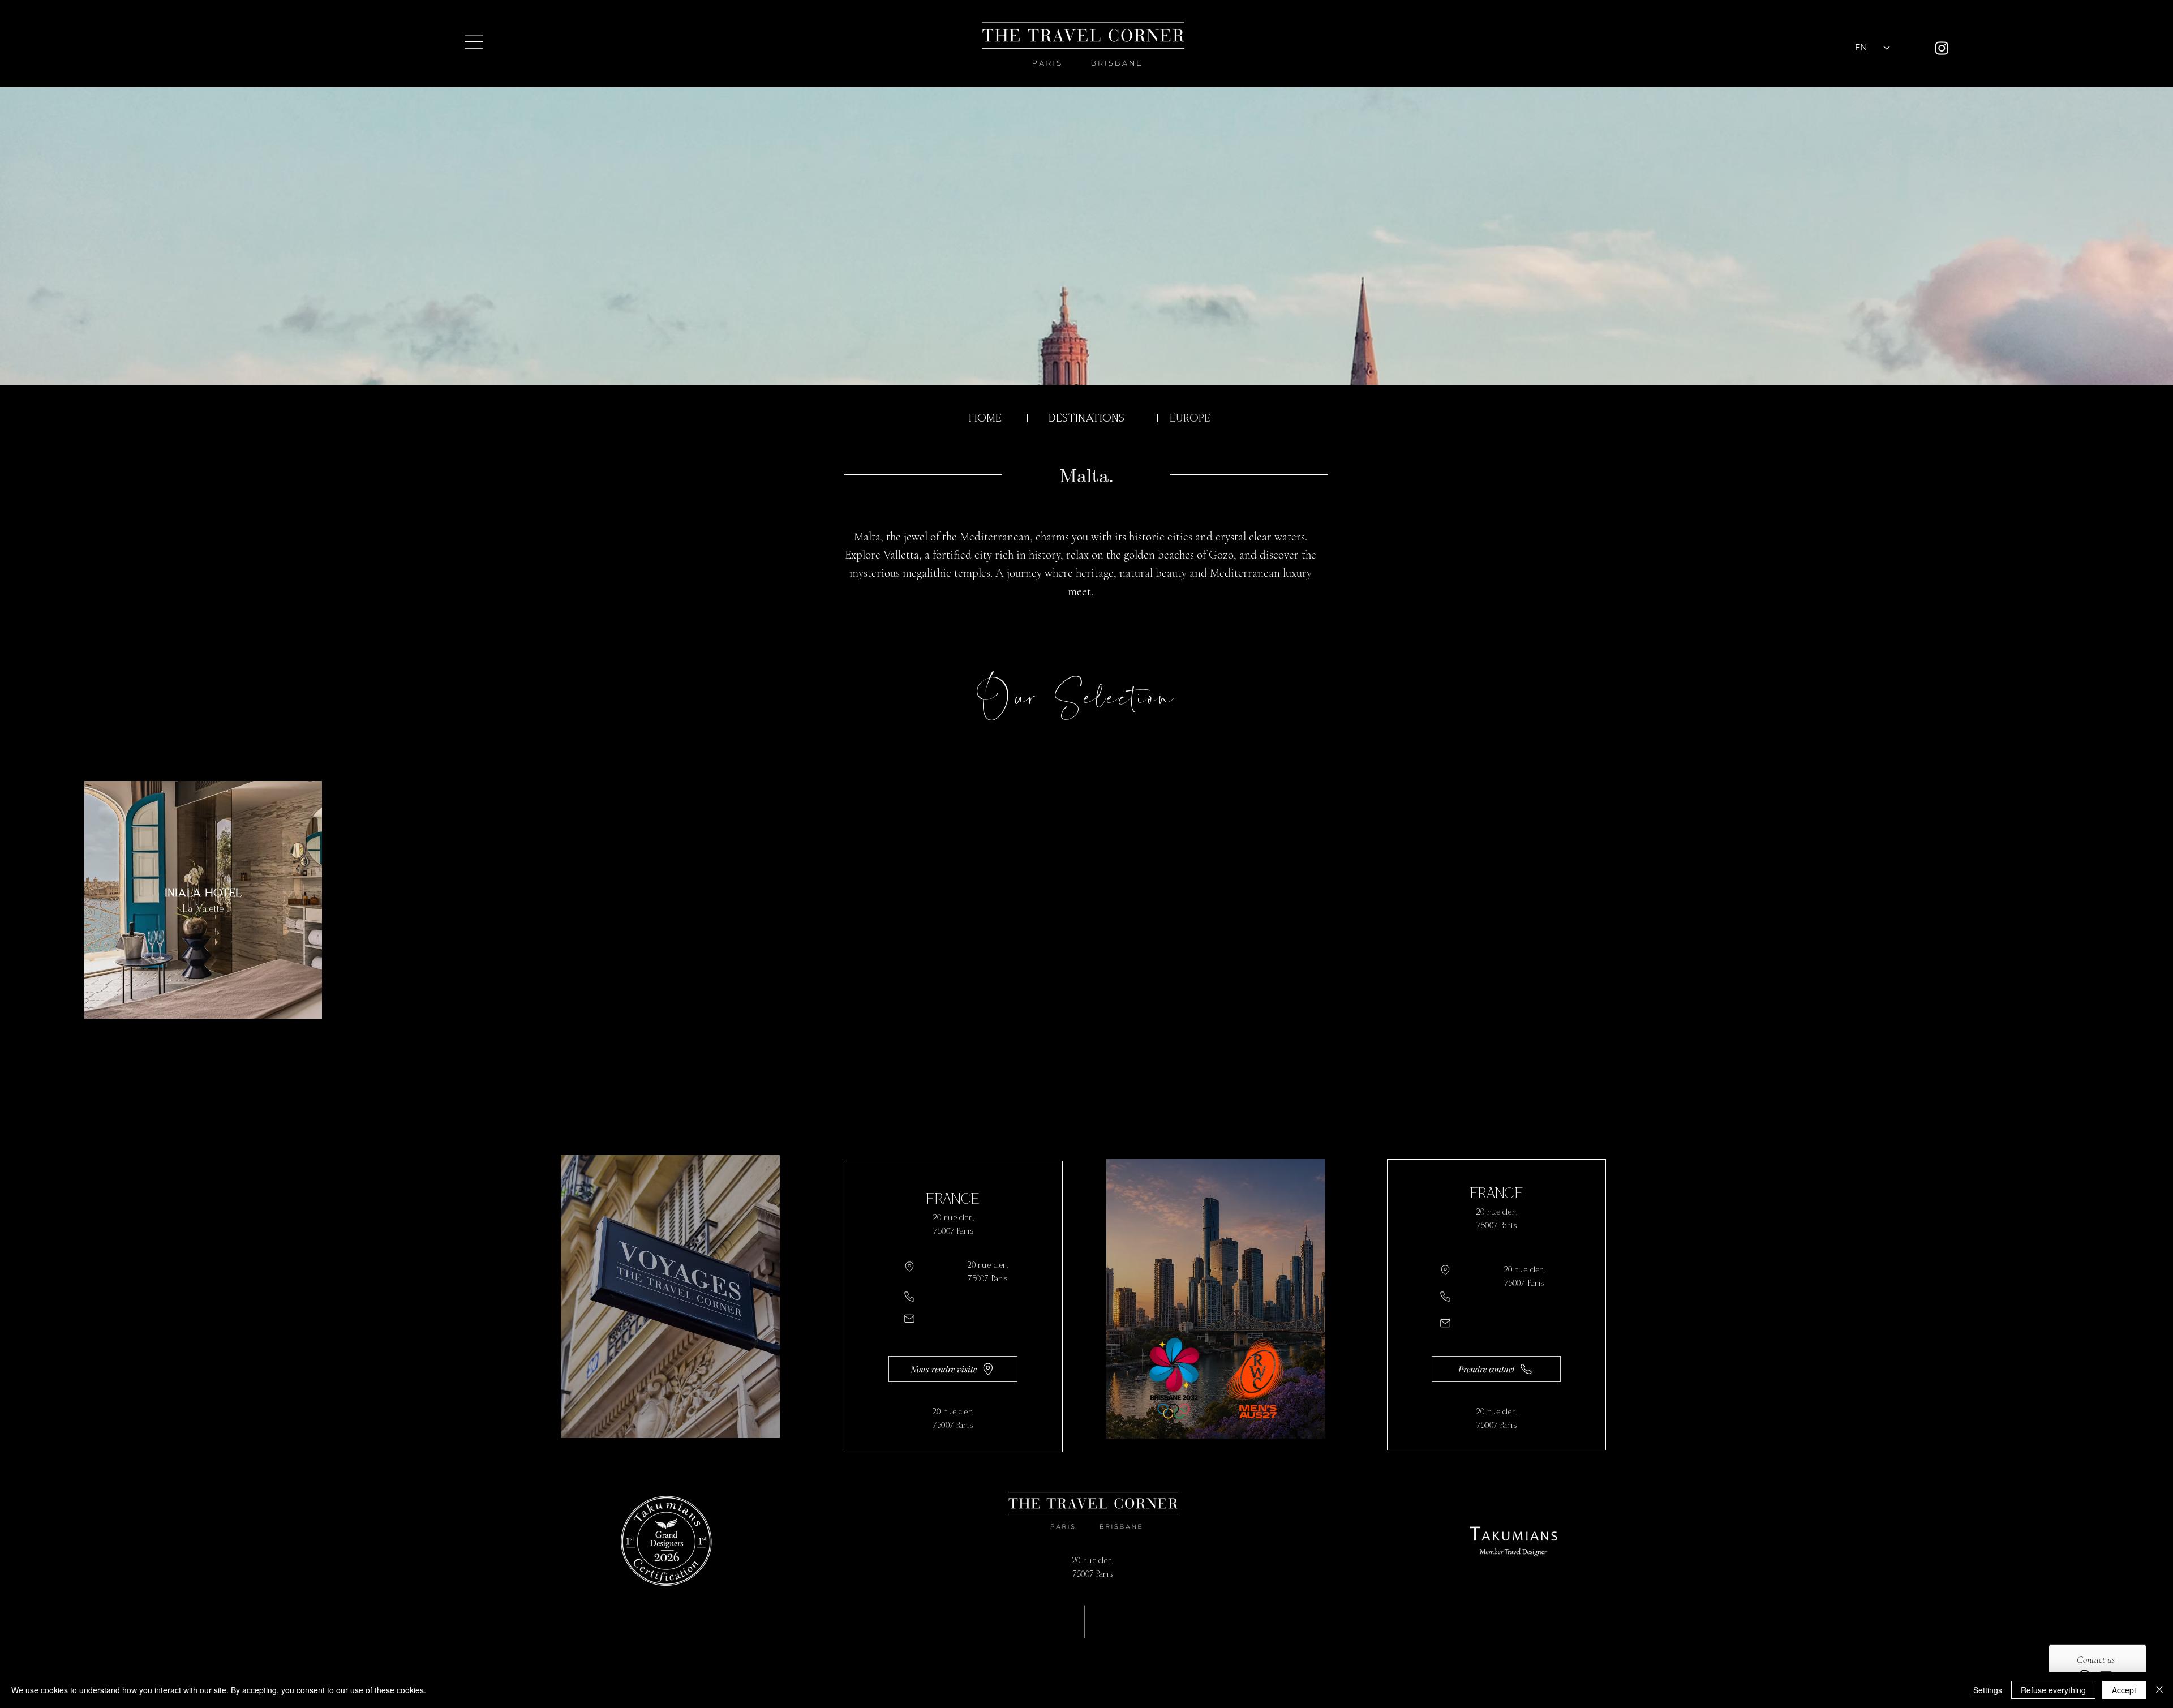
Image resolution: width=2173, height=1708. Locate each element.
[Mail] (909, 1319)
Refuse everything (2053, 1690)
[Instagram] (1942, 48)
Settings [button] (1988, 1690)
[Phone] (909, 1297)
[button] (474, 42)
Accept (2124, 1690)
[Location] (909, 1267)
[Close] (2159, 1690)
